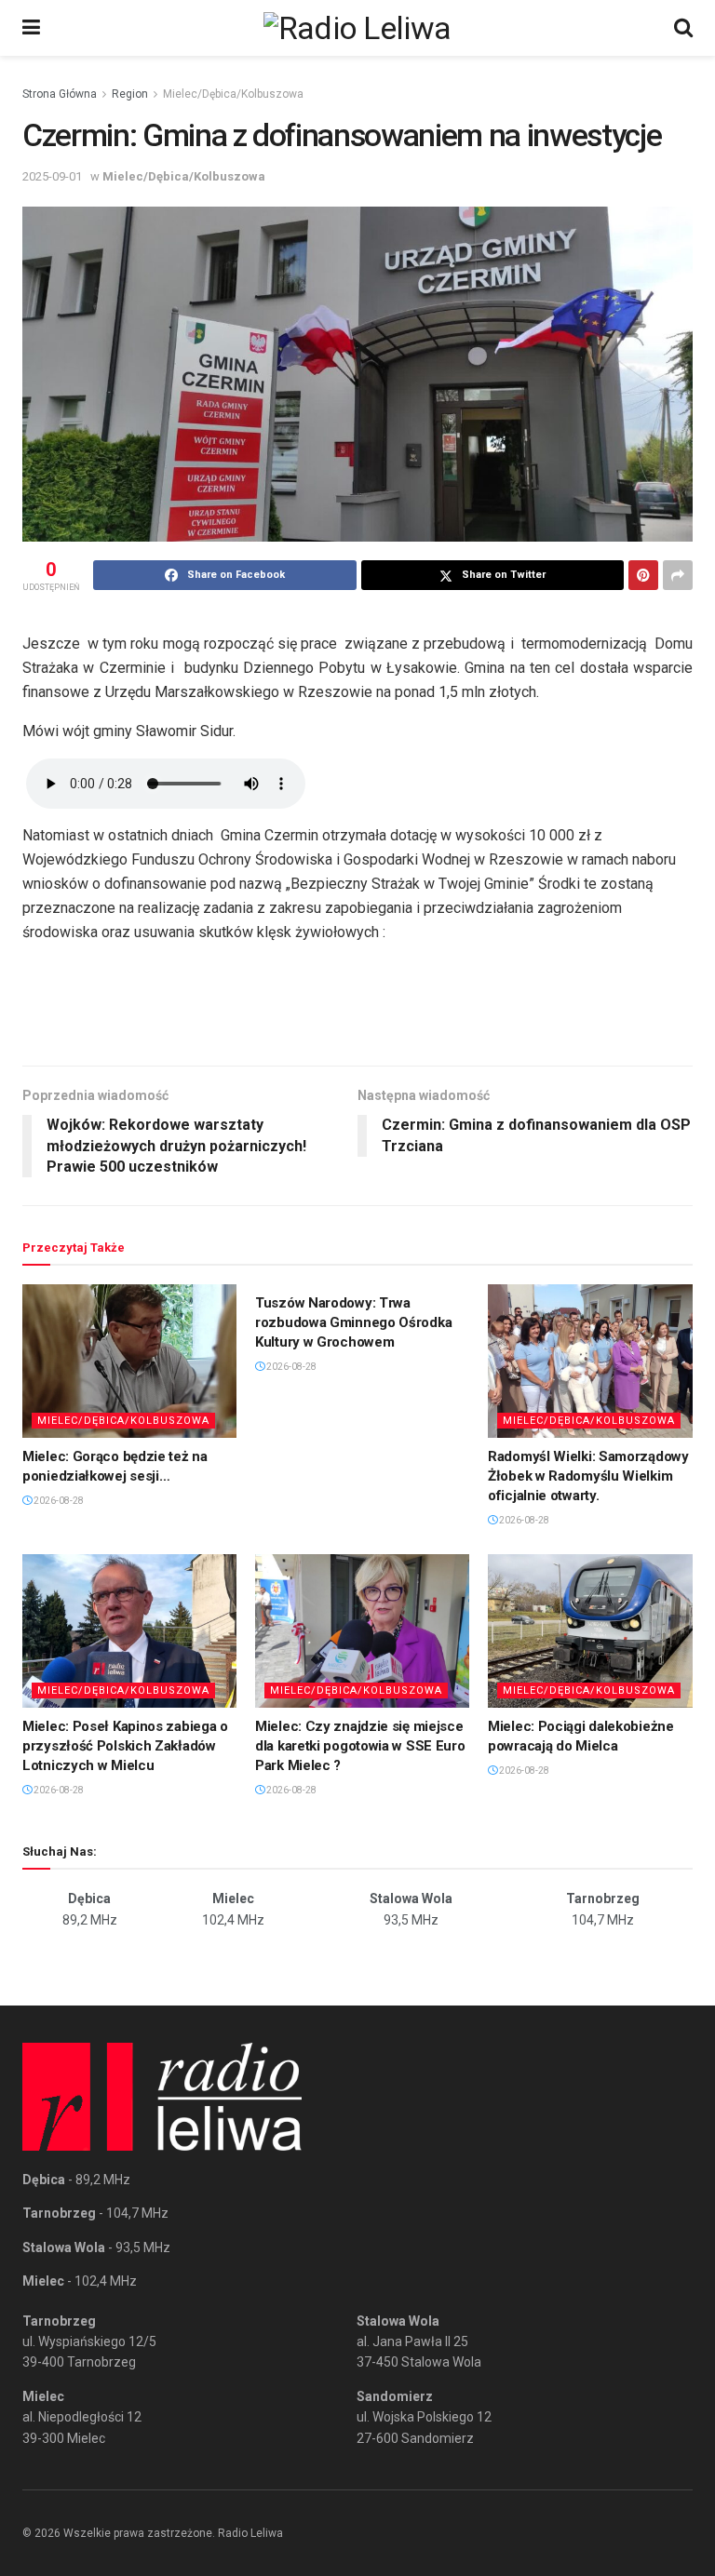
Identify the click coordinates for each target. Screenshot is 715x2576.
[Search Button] (683, 28)
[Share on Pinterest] (643, 575)
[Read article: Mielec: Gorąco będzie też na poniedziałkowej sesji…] (129, 1361)
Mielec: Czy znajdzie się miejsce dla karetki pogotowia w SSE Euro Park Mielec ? (360, 1746)
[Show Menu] (31, 28)
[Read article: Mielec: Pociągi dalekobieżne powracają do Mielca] (595, 1630)
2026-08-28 (58, 1501)
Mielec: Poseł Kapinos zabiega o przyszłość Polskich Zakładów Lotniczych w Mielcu (125, 1746)
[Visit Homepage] (357, 28)
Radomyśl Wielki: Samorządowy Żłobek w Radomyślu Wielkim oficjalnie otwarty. (588, 1476)
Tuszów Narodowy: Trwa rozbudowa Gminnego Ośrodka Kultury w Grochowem (353, 1322)
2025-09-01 (52, 176)
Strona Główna (60, 94)
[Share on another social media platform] (678, 575)
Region (130, 94)
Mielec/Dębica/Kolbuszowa (233, 94)
